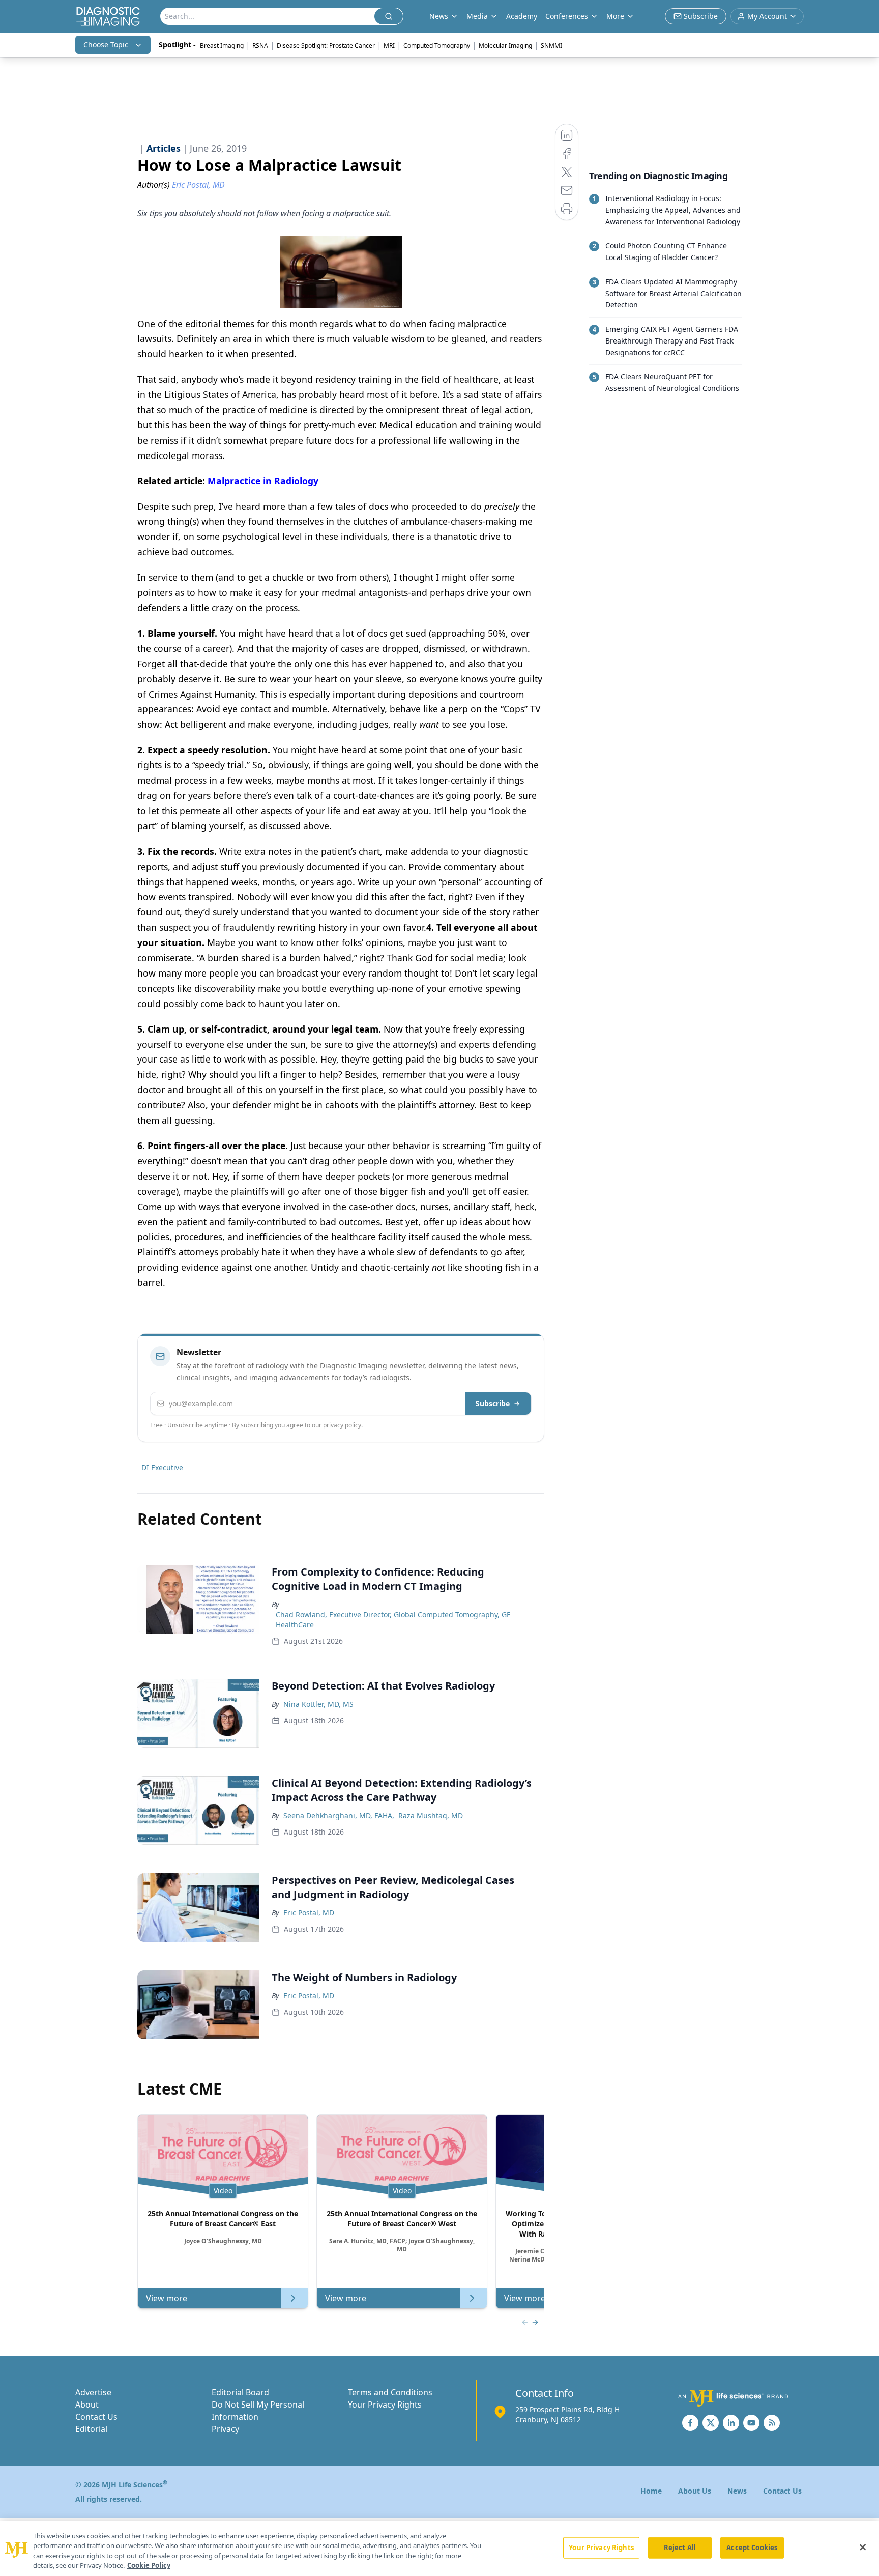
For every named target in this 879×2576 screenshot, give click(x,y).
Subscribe (493, 1403)
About (87, 2405)
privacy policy (342, 1425)
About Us (695, 2491)
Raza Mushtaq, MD (431, 1815)
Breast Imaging (222, 46)
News (737, 2491)
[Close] (863, 2547)
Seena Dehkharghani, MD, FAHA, (339, 1815)
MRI (389, 46)
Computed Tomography (437, 46)
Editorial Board (240, 2392)
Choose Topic (106, 45)
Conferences (567, 16)
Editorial (91, 2429)
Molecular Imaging (505, 46)
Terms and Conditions (390, 2392)
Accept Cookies (752, 2548)
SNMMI (551, 46)
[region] (439, 2549)
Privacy (225, 2429)
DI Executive (162, 1467)
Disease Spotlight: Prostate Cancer (326, 46)
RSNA (260, 46)
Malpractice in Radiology (263, 481)
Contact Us (96, 2417)
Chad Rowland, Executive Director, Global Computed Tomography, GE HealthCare (393, 1620)
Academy (522, 16)
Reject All (680, 2548)
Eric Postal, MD (309, 1913)
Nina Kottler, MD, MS (318, 1704)
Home (651, 2491)
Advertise (93, 2392)
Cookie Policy (149, 2565)
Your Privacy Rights (385, 2405)
